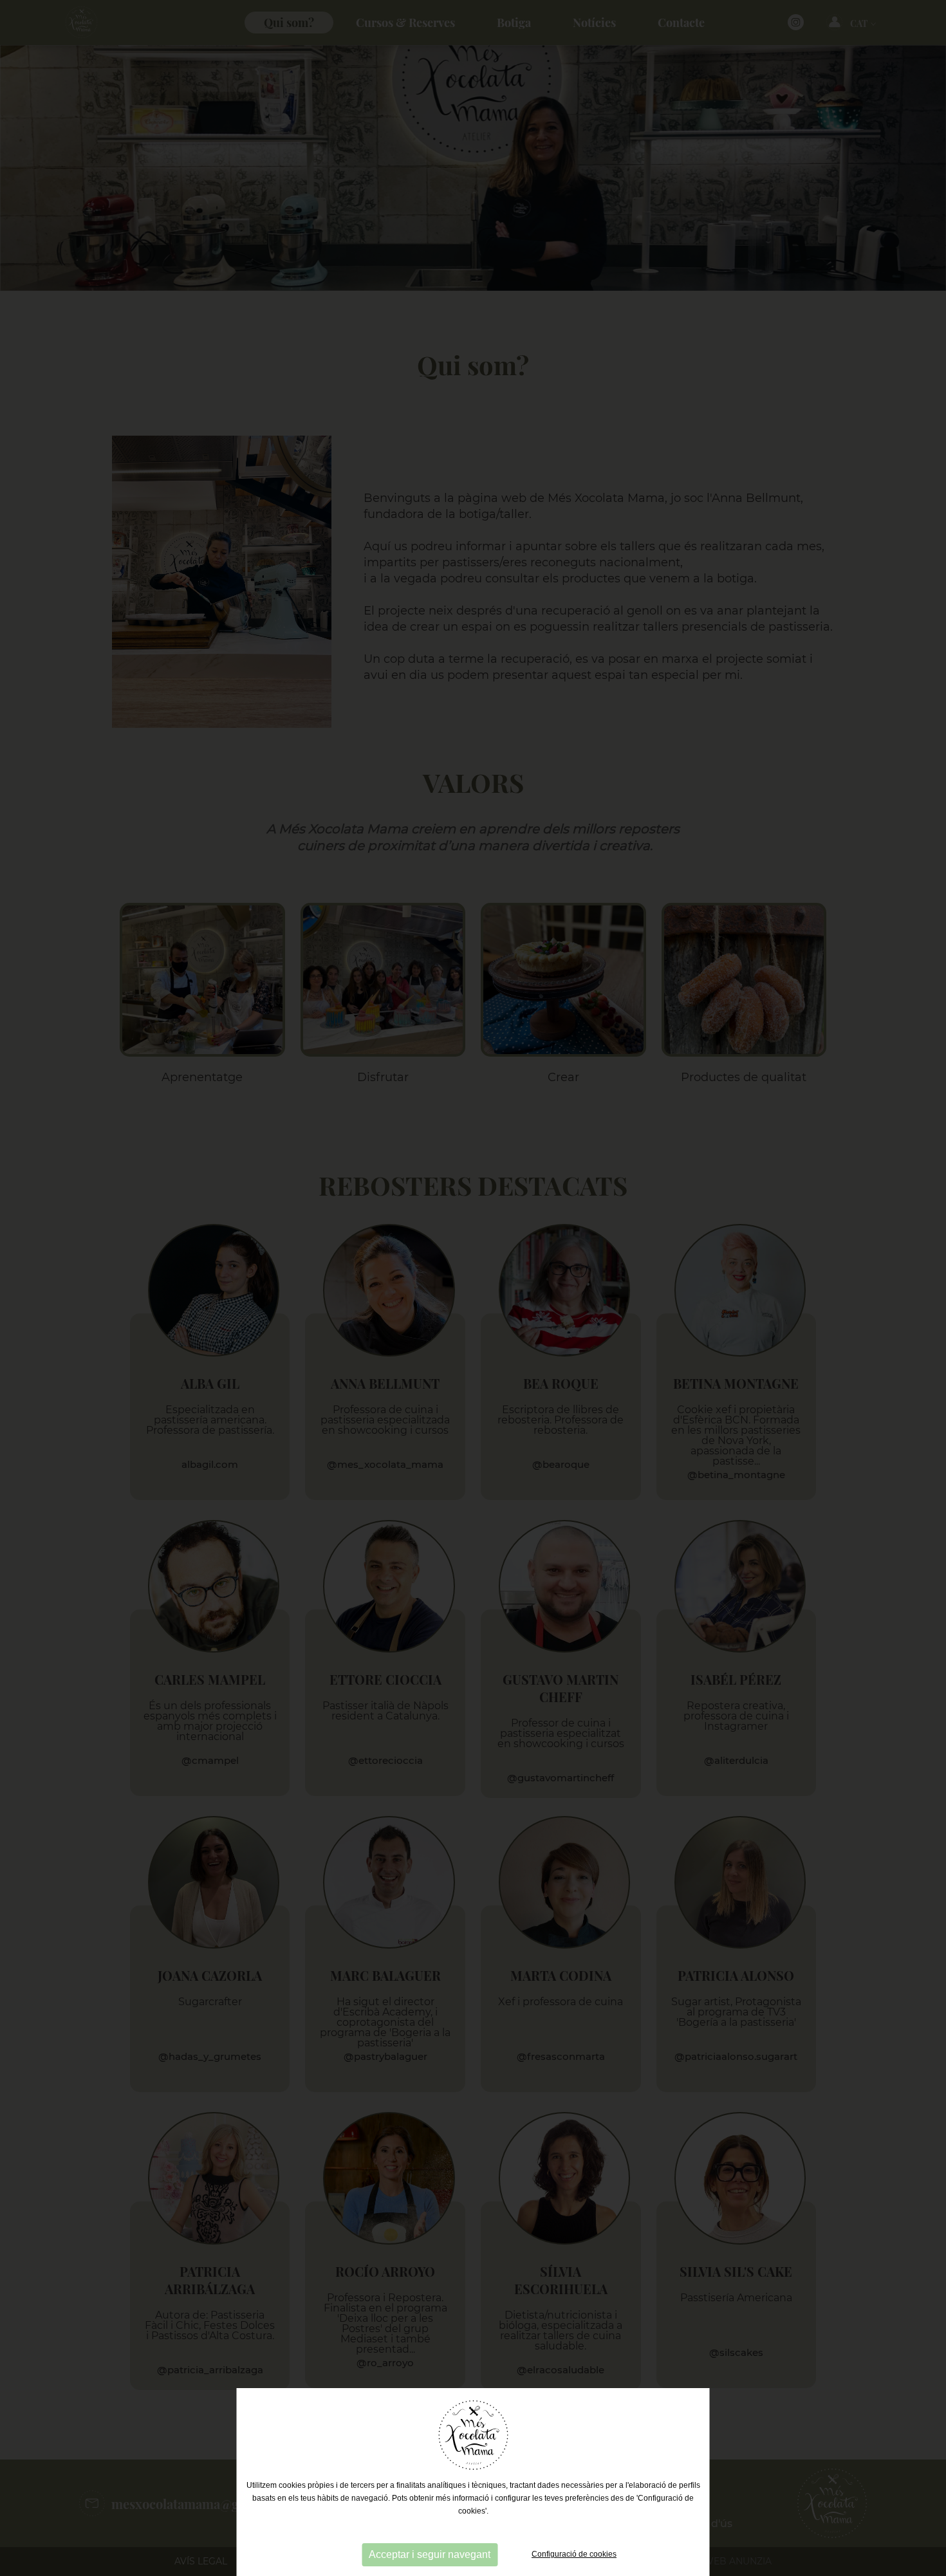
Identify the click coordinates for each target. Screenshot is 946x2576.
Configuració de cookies (574, 2554)
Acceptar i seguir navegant (430, 2554)
